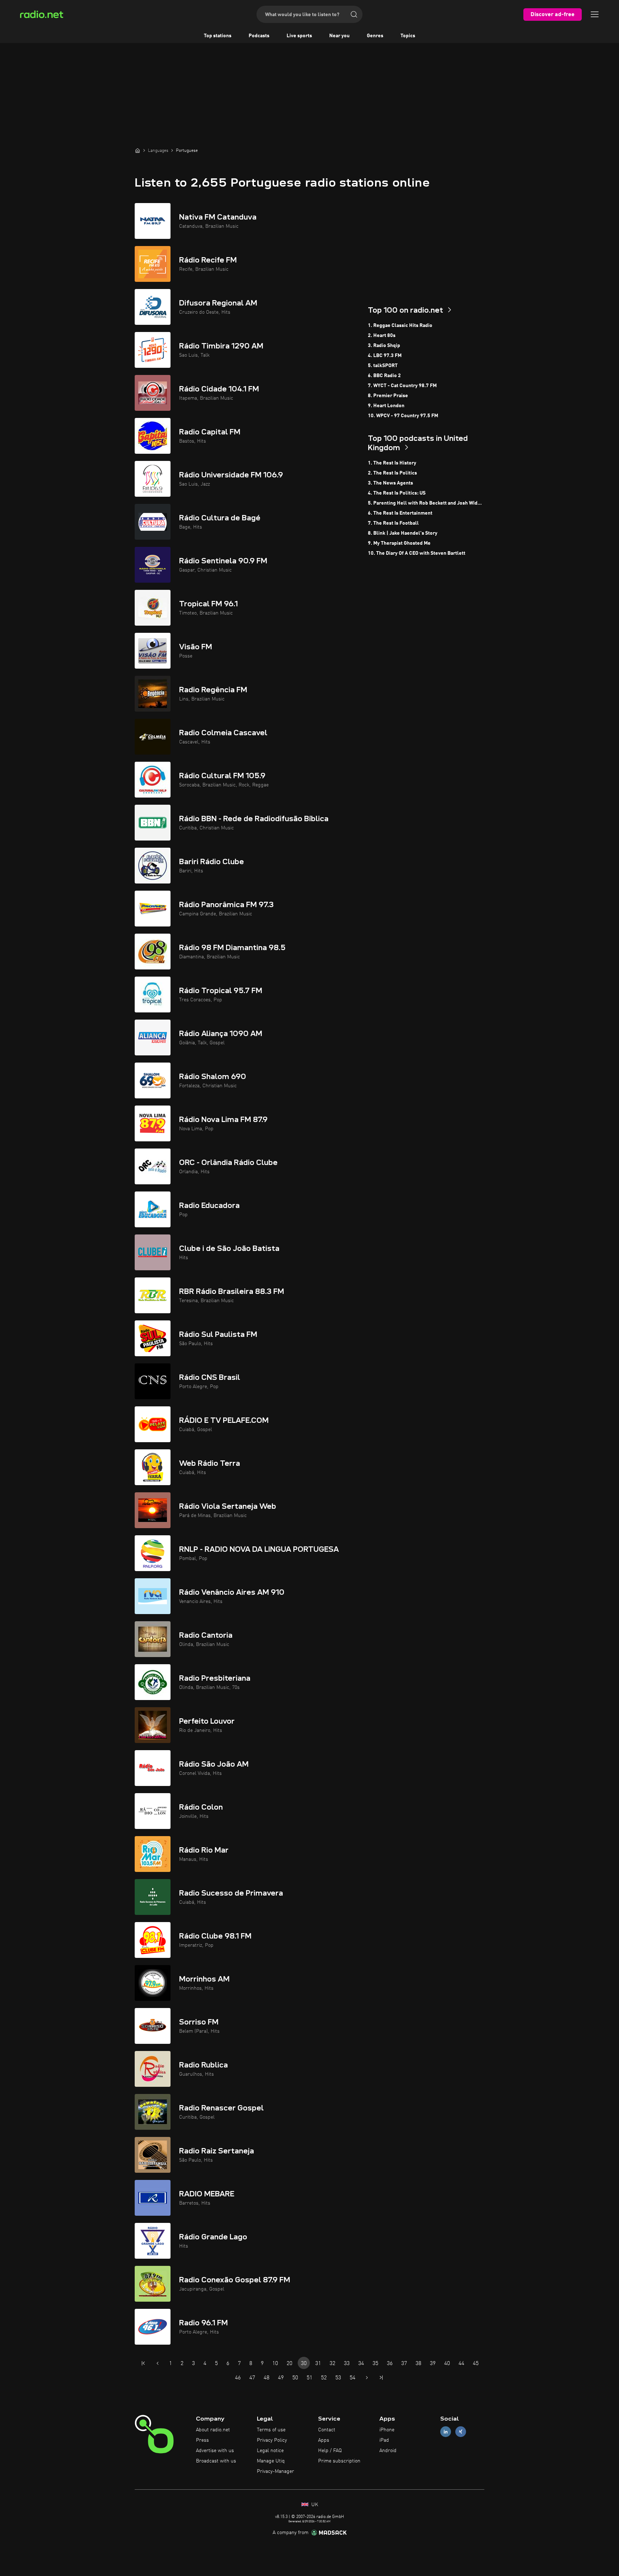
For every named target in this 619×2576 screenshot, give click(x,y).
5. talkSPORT (383, 366)
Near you (339, 36)
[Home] (138, 150)
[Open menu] (595, 14)
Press (202, 2440)
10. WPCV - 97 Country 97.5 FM (403, 416)
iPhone (387, 2430)
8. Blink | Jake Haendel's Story (403, 533)
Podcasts (259, 36)
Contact (327, 2430)
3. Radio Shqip (384, 346)
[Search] (354, 14)
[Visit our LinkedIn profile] (446, 2432)
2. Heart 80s (382, 336)
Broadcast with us (216, 2461)
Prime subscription (339, 2461)
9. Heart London (386, 406)
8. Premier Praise (388, 396)
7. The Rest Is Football (393, 523)
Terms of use (271, 2430)
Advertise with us (215, 2451)
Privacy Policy (272, 2440)
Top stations (218, 36)
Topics (408, 36)
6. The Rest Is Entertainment (400, 513)
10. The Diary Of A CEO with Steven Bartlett (417, 553)
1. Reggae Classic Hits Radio (400, 326)
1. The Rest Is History (392, 463)
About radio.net (213, 2430)
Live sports (299, 36)
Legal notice (270, 2451)
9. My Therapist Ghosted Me (399, 543)
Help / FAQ (330, 2451)
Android (388, 2451)
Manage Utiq (271, 2461)
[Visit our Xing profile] (461, 2432)
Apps (324, 2440)
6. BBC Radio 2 (384, 376)
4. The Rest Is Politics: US (397, 493)
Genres (375, 36)
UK (314, 2505)
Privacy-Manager (275, 2471)
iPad (384, 2440)
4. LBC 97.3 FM (385, 356)
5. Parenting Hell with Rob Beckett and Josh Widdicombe (426, 503)
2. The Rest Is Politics (392, 473)
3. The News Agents (390, 483)
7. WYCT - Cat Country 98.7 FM (402, 386)
